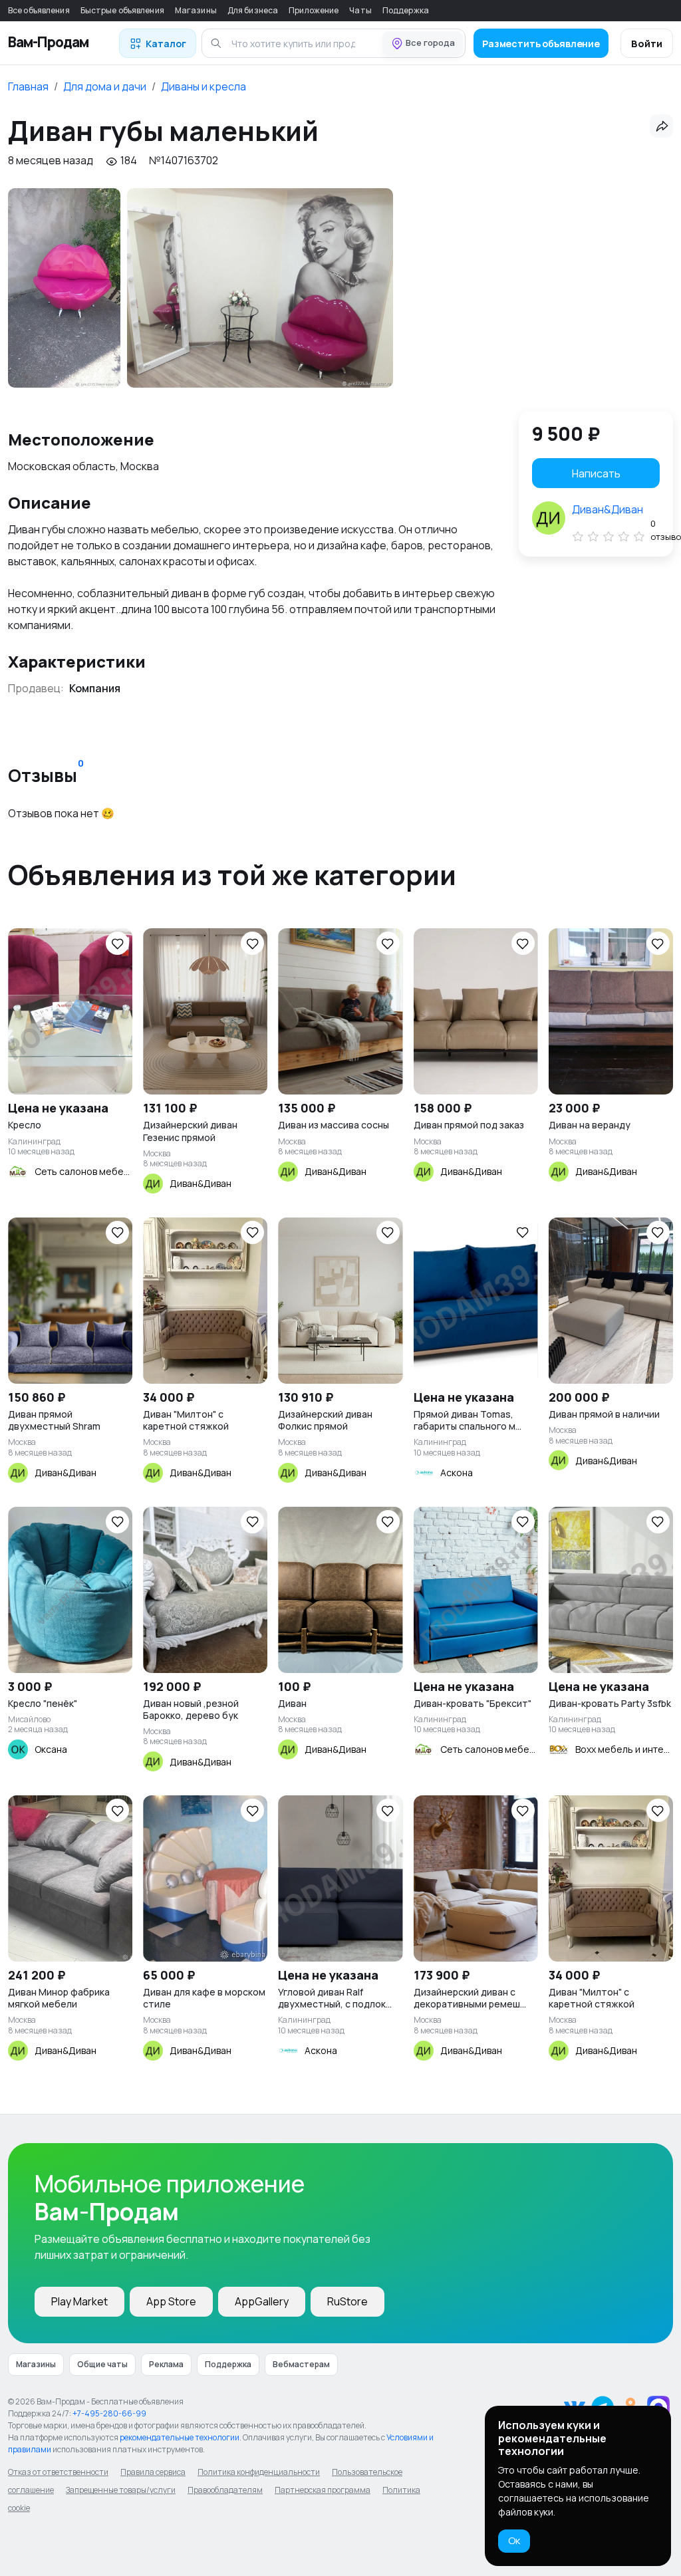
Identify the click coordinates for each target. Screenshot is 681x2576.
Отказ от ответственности (58, 2472)
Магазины (196, 10)
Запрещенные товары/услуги (121, 2490)
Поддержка (406, 10)
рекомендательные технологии (180, 2437)
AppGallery (262, 2301)
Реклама (166, 2364)
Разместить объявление (541, 44)
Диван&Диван (608, 509)
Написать (596, 473)
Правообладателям (225, 2490)
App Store (171, 2301)
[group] (64, 288)
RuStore (347, 2301)
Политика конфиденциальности (259, 2472)
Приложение (314, 10)
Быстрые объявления (122, 10)
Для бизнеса (253, 10)
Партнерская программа (323, 2490)
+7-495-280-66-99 (109, 2413)
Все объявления (39, 10)
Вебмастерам (301, 2364)
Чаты (360, 10)
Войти (647, 44)
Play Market (79, 2301)
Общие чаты (102, 2364)
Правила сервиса (153, 2472)
